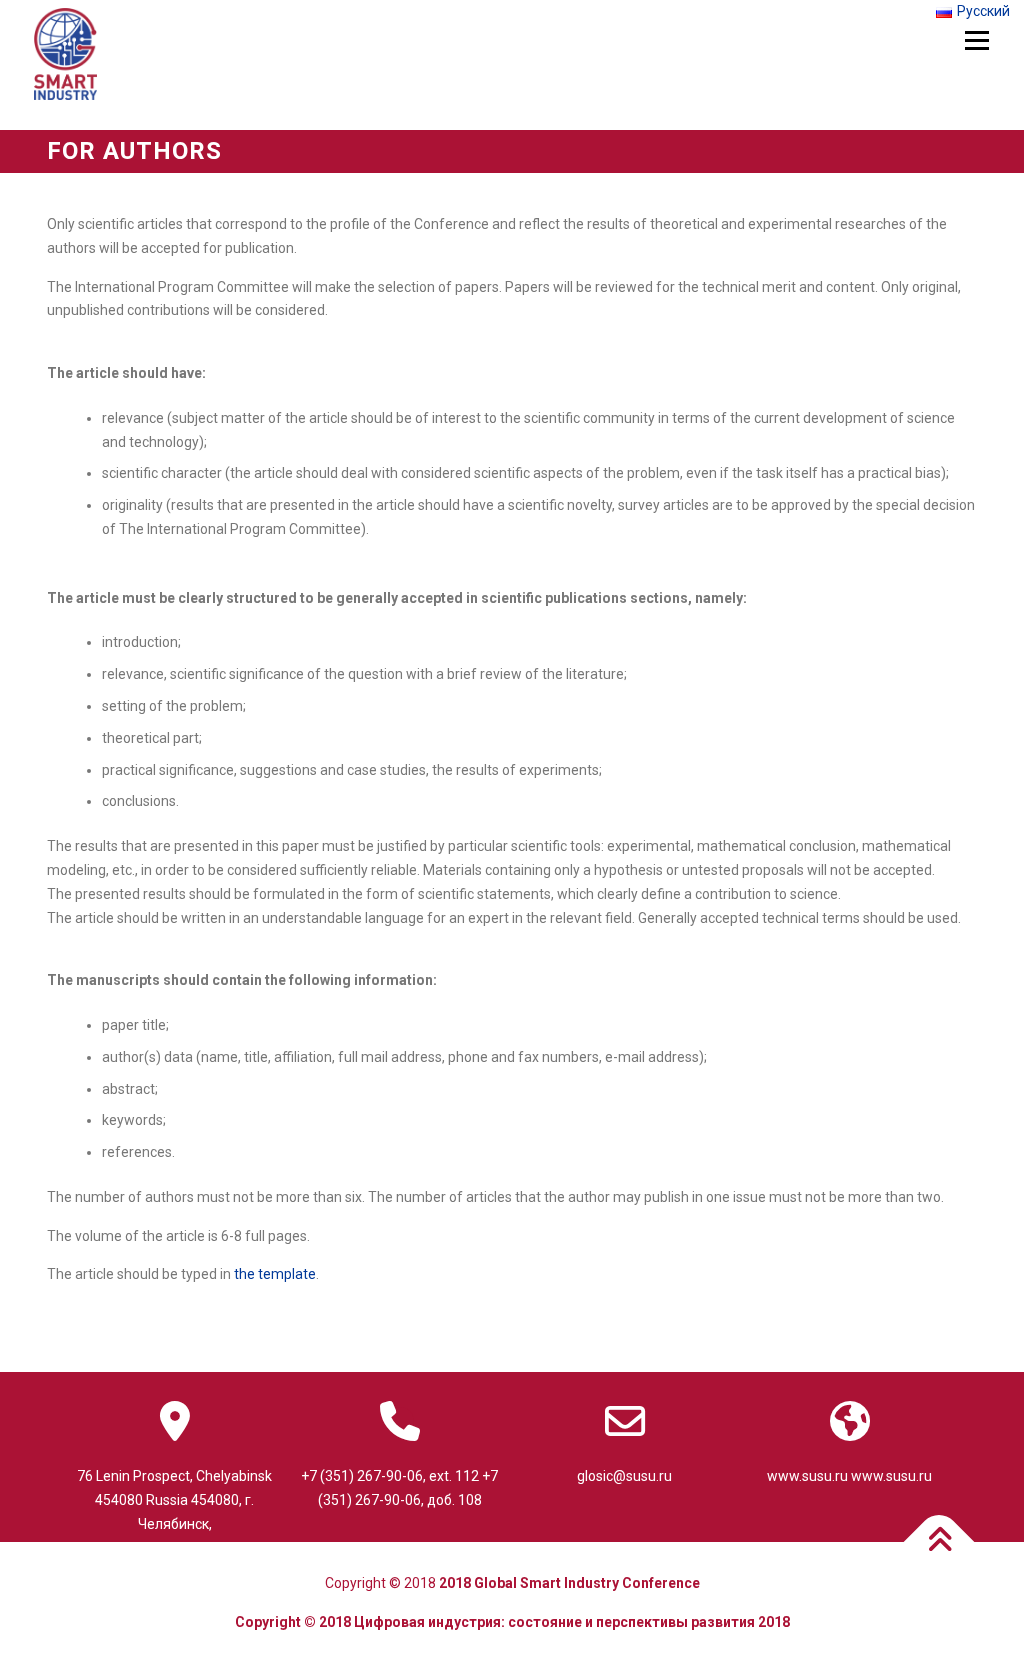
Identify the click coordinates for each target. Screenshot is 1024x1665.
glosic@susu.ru (624, 1476)
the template (275, 1274)
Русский (983, 11)
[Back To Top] (939, 1542)
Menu (976, 41)
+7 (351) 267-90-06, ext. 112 (390, 1476)
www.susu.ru (807, 1476)
